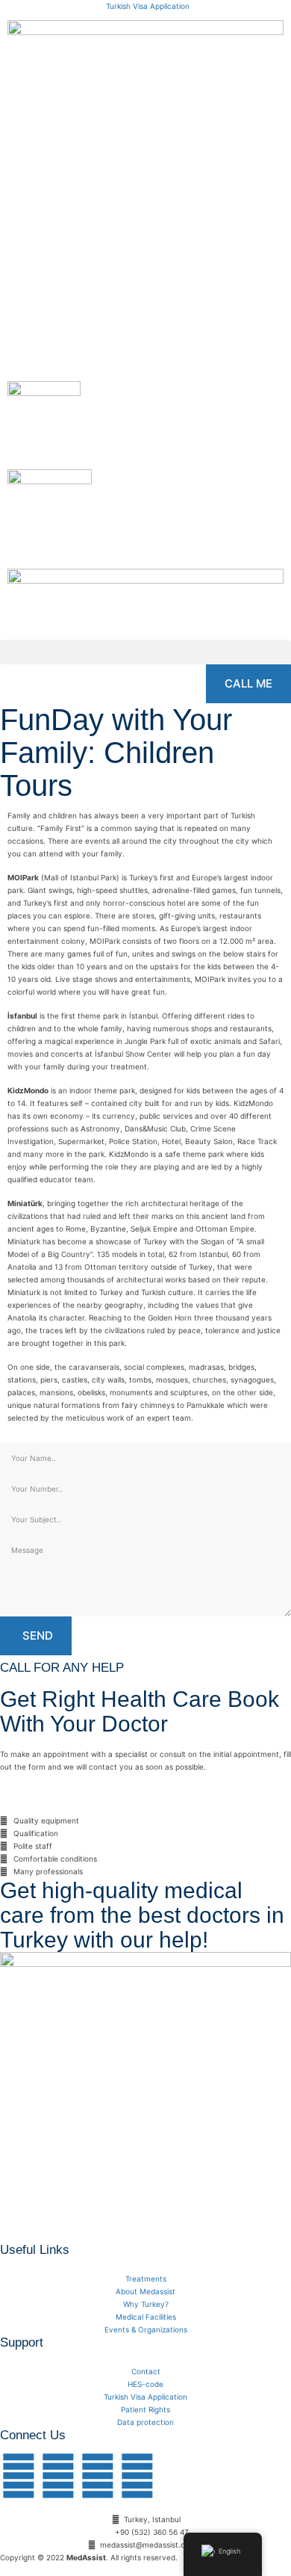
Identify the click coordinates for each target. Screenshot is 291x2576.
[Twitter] (58, 2476)
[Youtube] (137, 2476)
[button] (145, 652)
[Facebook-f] (19, 2476)
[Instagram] (98, 2476)
